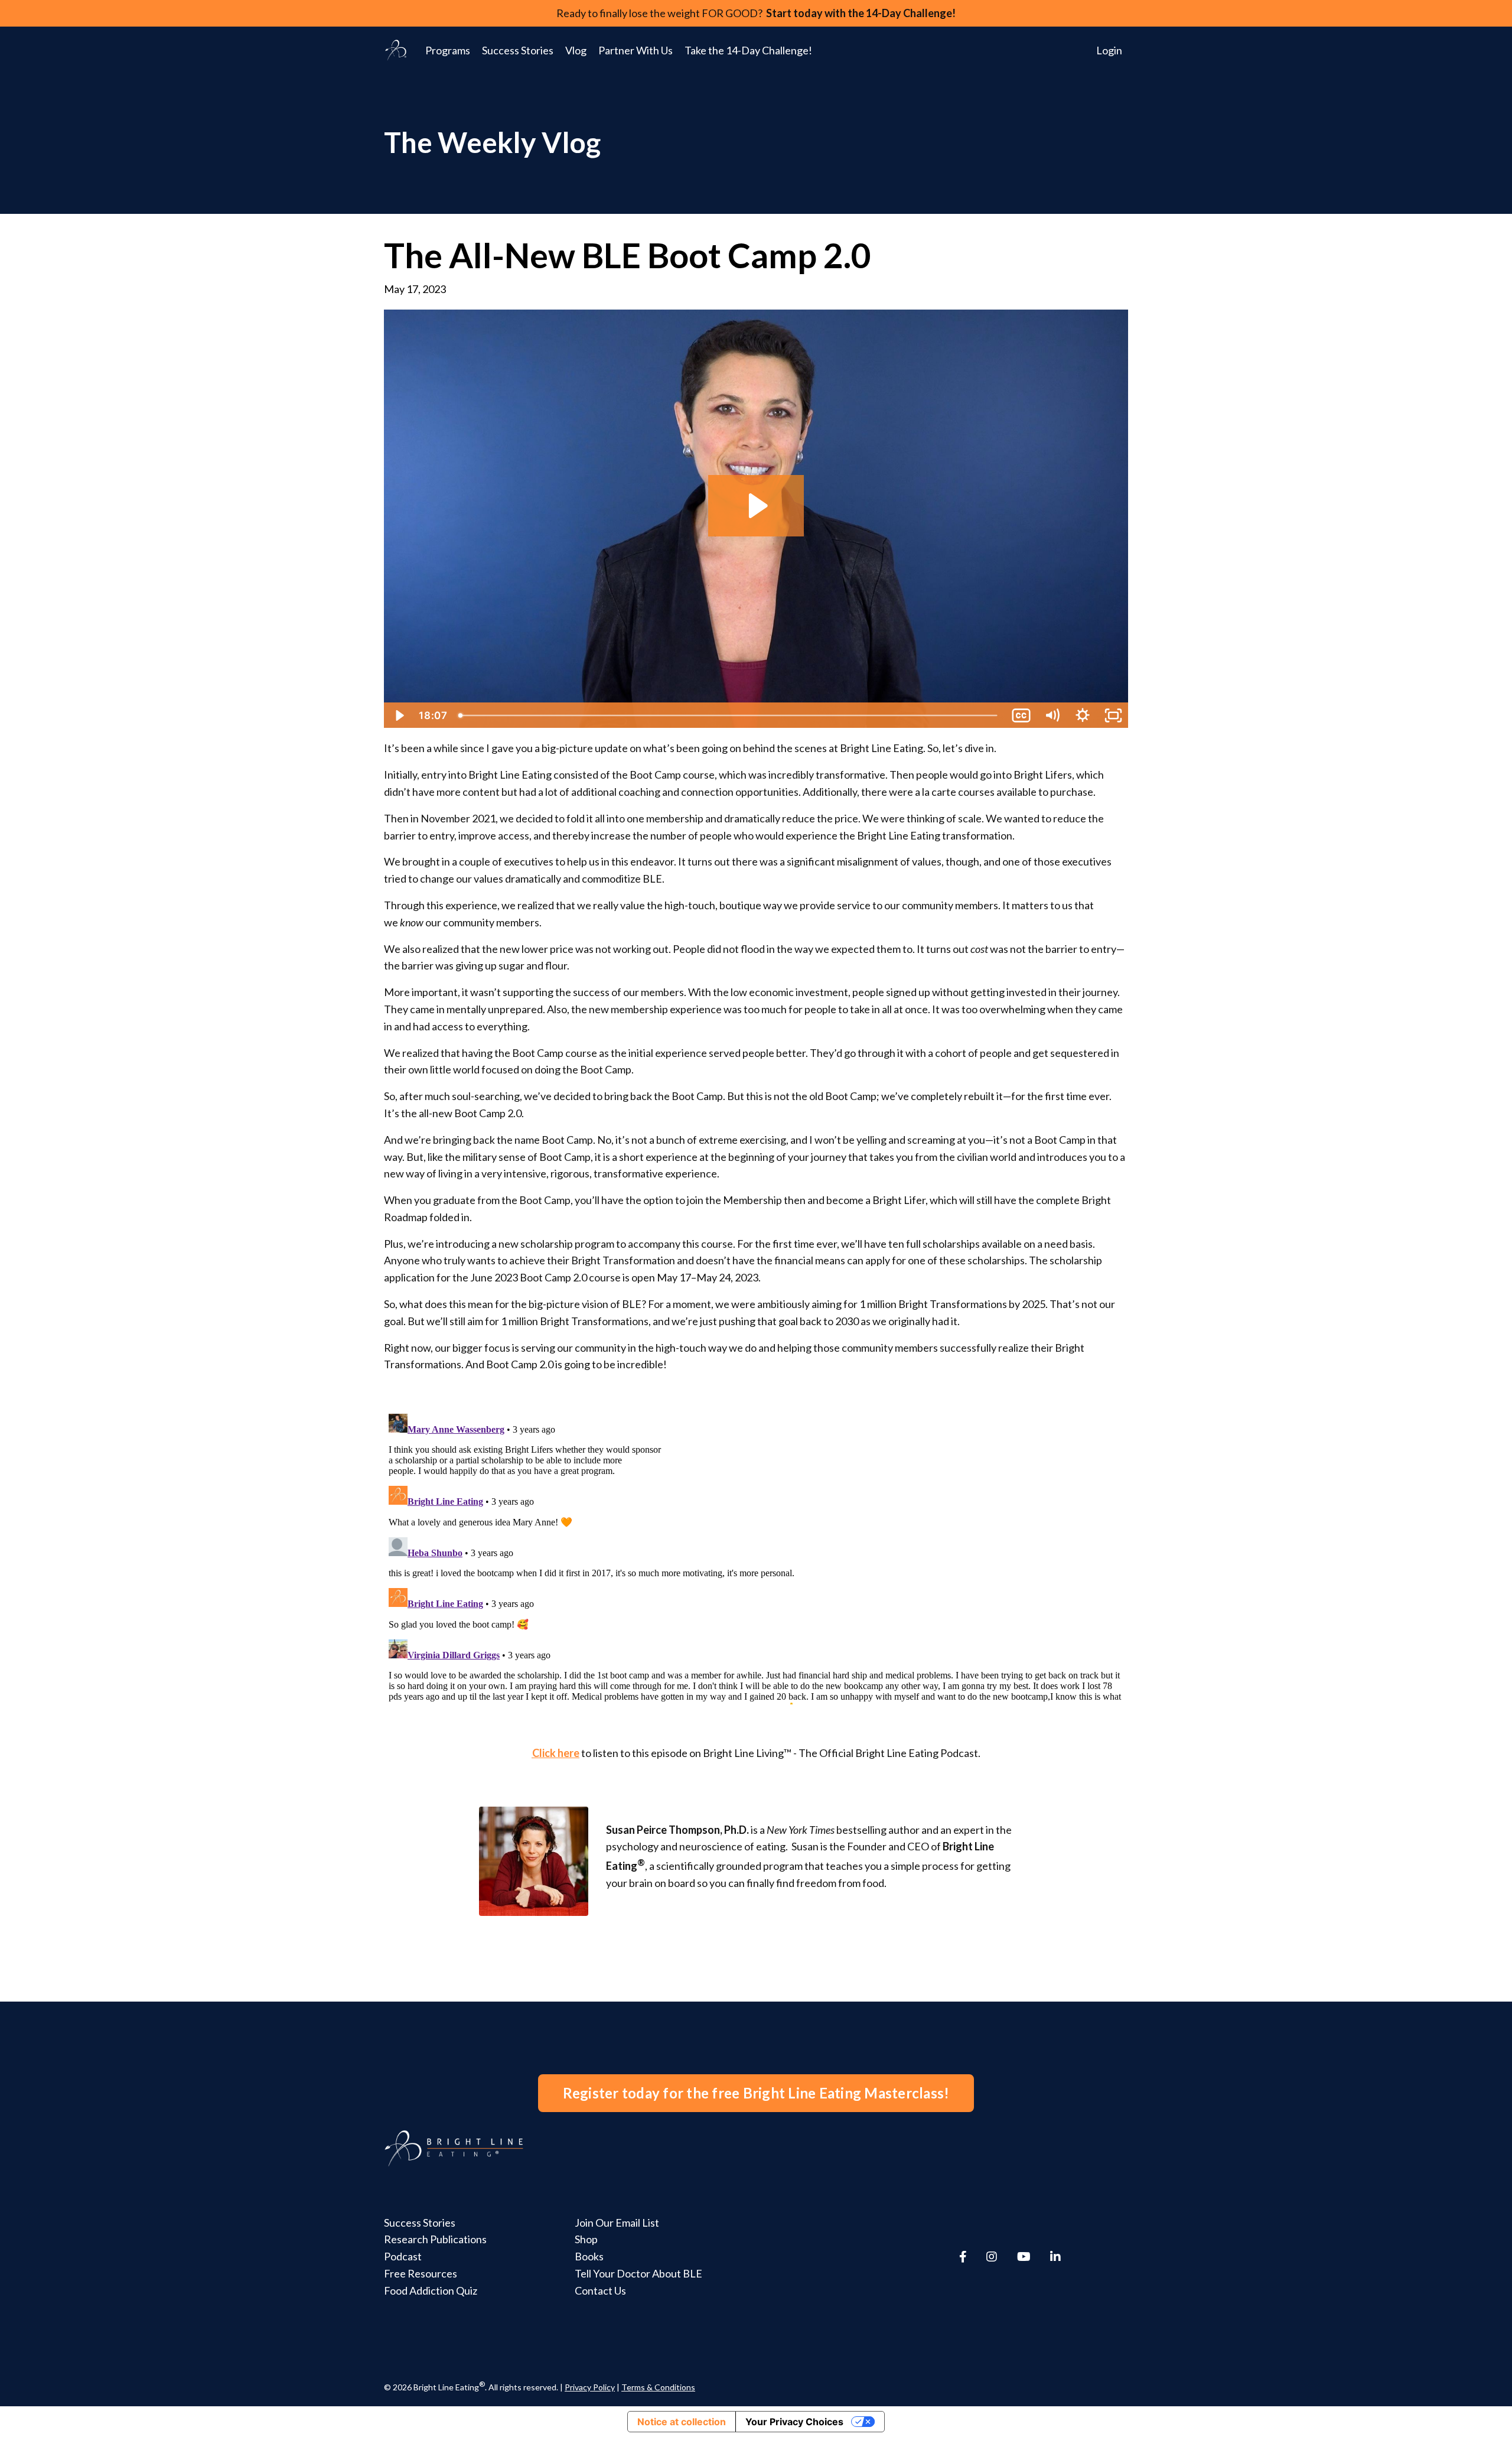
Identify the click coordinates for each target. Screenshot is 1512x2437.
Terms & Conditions (658, 2387)
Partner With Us (636, 50)
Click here (556, 1753)
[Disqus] (756, 1557)
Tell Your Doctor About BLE (638, 2273)
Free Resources (421, 2273)
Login (1109, 50)
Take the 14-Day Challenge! (748, 50)
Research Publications (435, 2239)
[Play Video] (399, 715)
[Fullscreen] (1113, 715)
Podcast (403, 2256)
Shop (586, 2239)
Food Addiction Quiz (431, 2290)
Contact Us (600, 2290)
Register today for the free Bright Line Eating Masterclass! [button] (756, 2093)
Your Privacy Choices (794, 2422)
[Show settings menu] (1083, 715)
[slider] (729, 715)
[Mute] (1052, 715)
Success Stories (518, 50)
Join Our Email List (617, 2223)
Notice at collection (682, 2422)
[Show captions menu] (1021, 715)
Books (589, 2256)
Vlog (576, 50)
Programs (448, 50)
